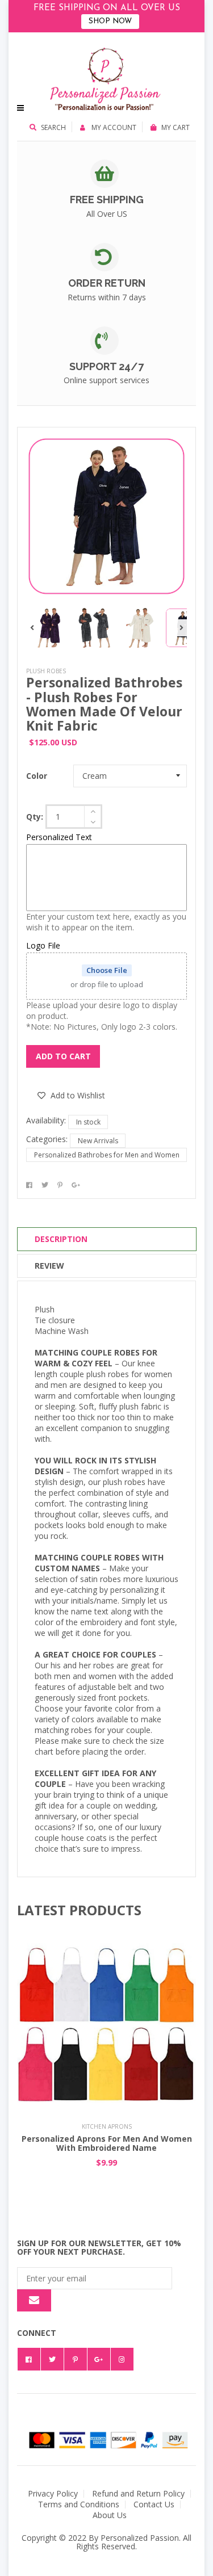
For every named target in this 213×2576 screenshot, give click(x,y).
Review (49, 1266)
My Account (113, 127)
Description (61, 1239)
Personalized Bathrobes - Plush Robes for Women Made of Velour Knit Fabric (104, 704)
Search (53, 127)
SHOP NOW (110, 21)
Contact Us (154, 2504)
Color (37, 776)
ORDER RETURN (107, 283)
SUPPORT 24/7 (106, 366)
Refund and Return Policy (138, 2493)
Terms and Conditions (79, 2504)
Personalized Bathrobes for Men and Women (107, 1155)
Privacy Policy (53, 2493)
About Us (110, 2515)
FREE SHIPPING (107, 200)
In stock (88, 1122)
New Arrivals (98, 1141)
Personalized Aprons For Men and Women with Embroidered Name (107, 2143)
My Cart (176, 127)
